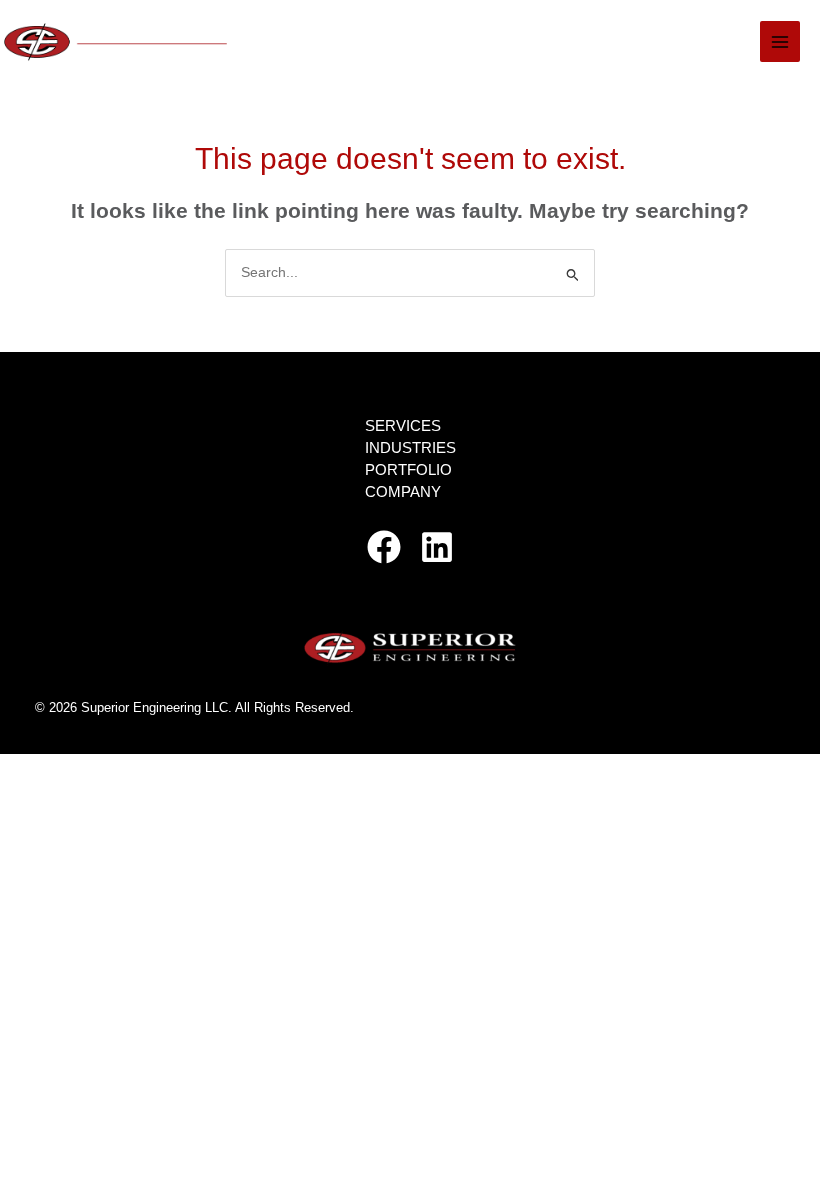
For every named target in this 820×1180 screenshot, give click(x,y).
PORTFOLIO (408, 470)
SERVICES (403, 426)
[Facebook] (384, 547)
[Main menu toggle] (780, 41)
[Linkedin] (437, 547)
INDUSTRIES (410, 448)
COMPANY (403, 492)
